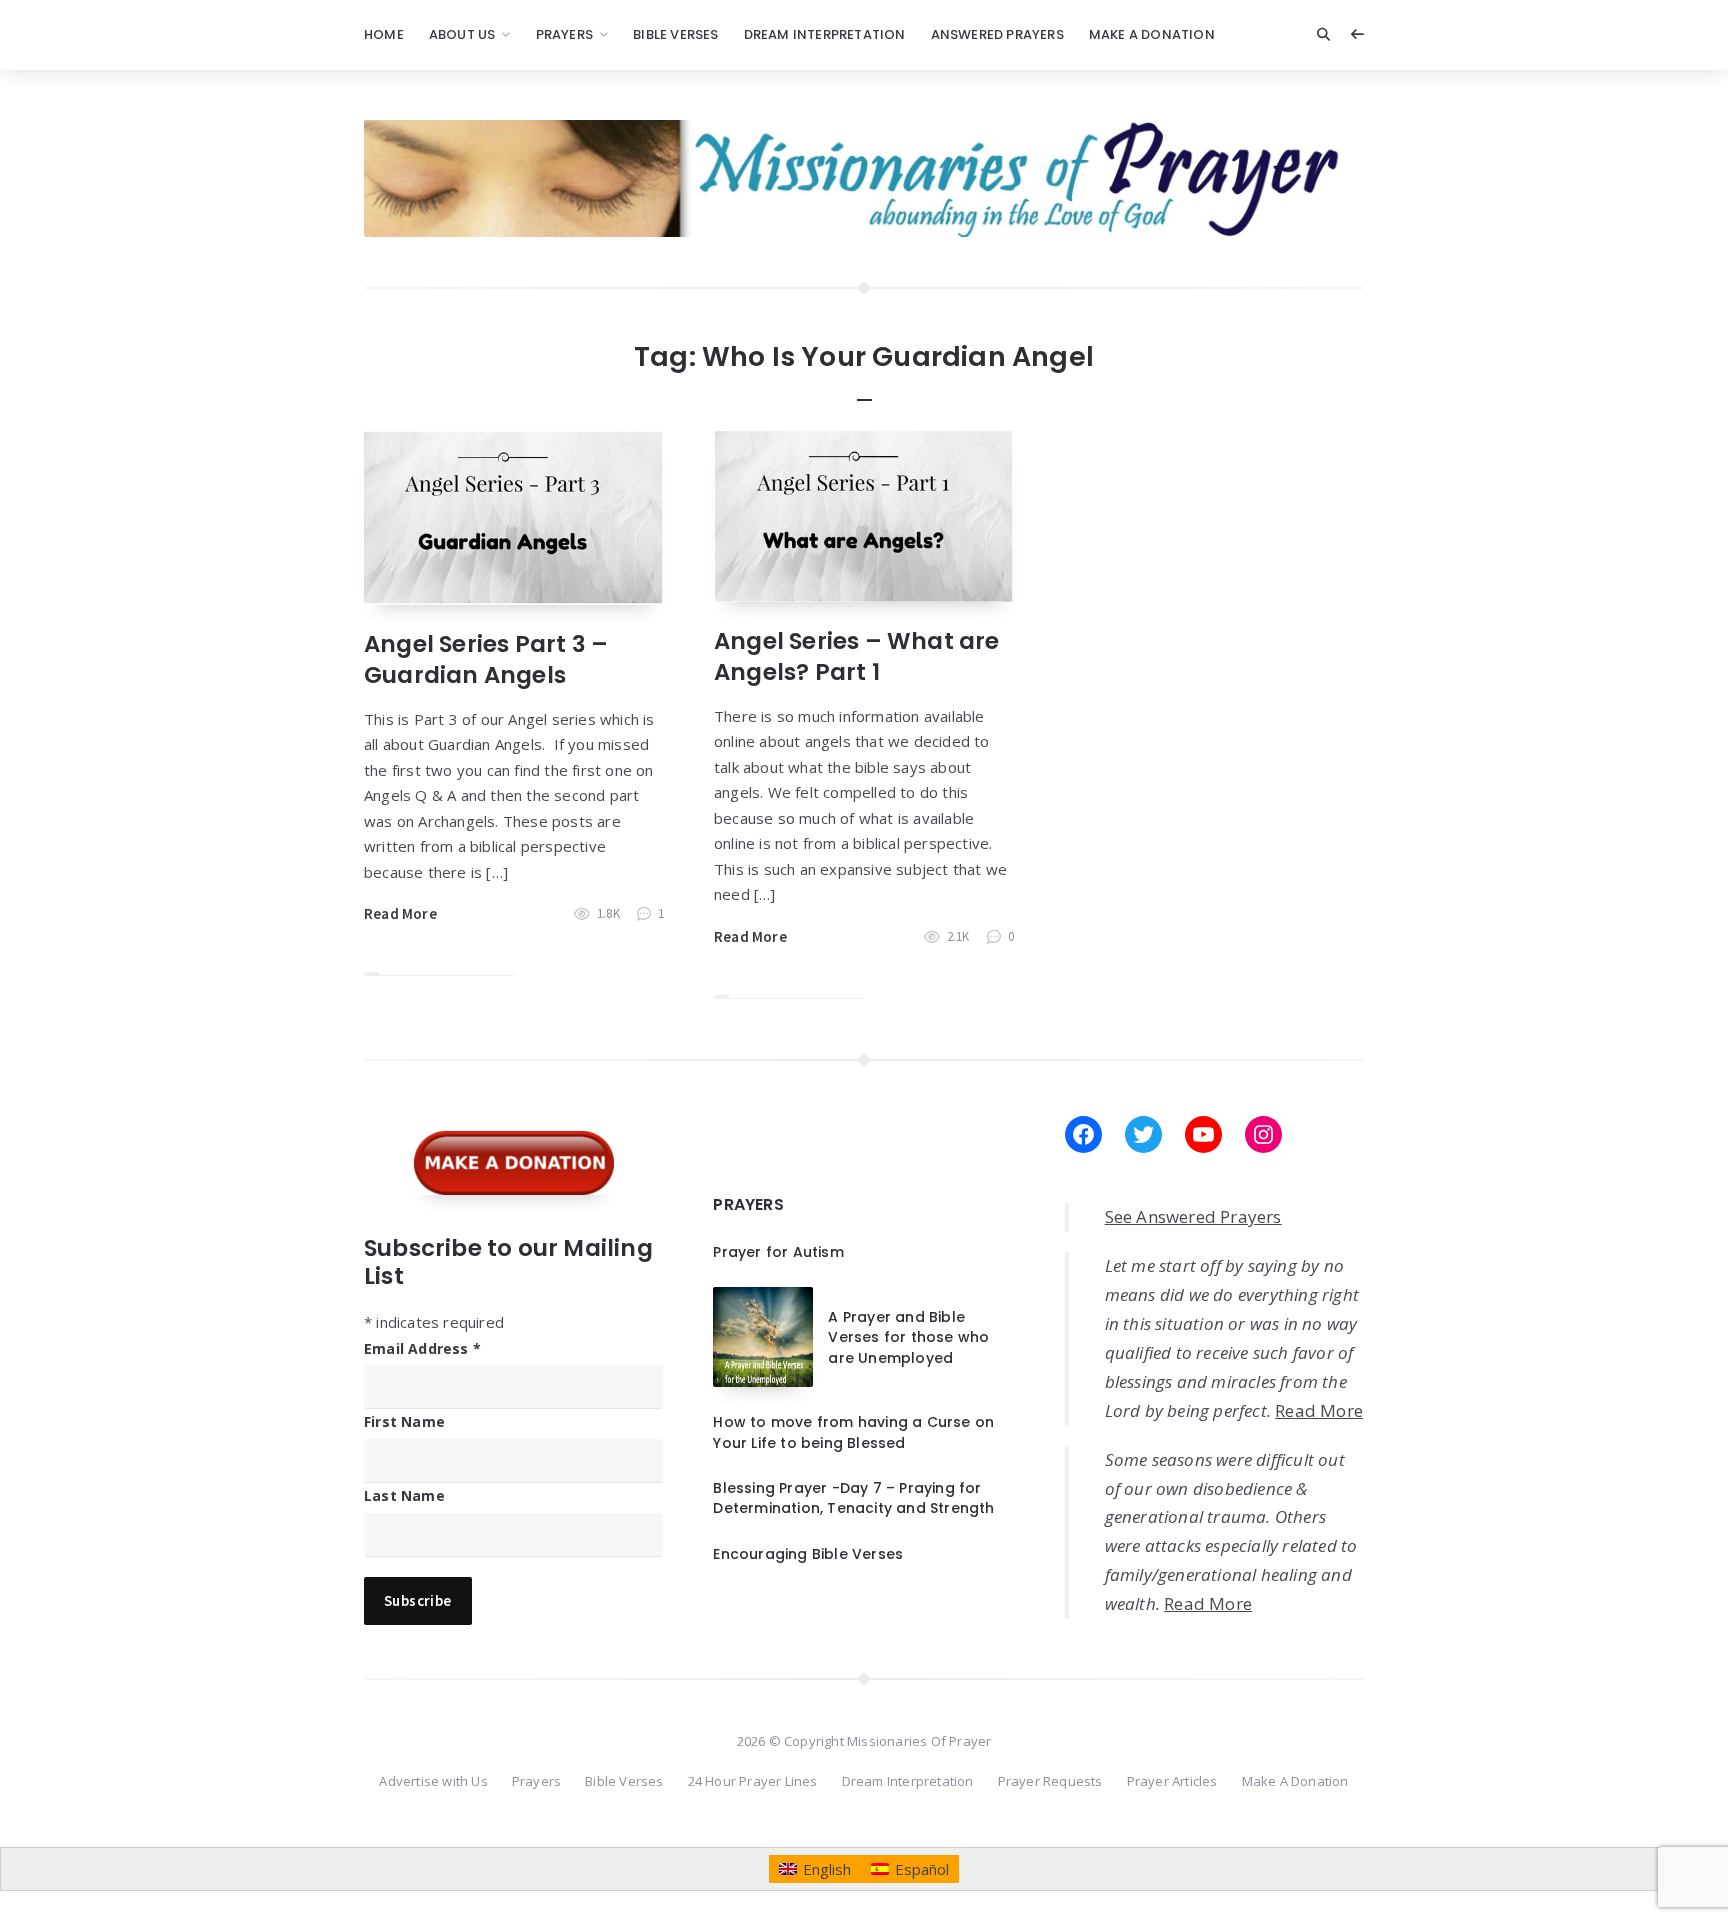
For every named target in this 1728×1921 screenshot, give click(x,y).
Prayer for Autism (778, 1252)
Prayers (564, 34)
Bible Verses (675, 34)
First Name (404, 1421)
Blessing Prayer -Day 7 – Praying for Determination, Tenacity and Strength (853, 1498)
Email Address (422, 1348)
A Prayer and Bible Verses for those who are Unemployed (908, 1337)
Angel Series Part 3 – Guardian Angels (486, 659)
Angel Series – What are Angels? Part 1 (857, 656)
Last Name (404, 1495)
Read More (400, 913)
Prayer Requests (1050, 1781)
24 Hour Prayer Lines (753, 1781)
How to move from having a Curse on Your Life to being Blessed (853, 1432)
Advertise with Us (433, 1781)
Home (384, 34)
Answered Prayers (997, 34)
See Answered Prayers (1193, 1216)
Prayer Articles (1172, 1781)
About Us (462, 34)
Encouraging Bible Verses (808, 1554)
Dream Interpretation (825, 34)
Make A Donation (1152, 34)
